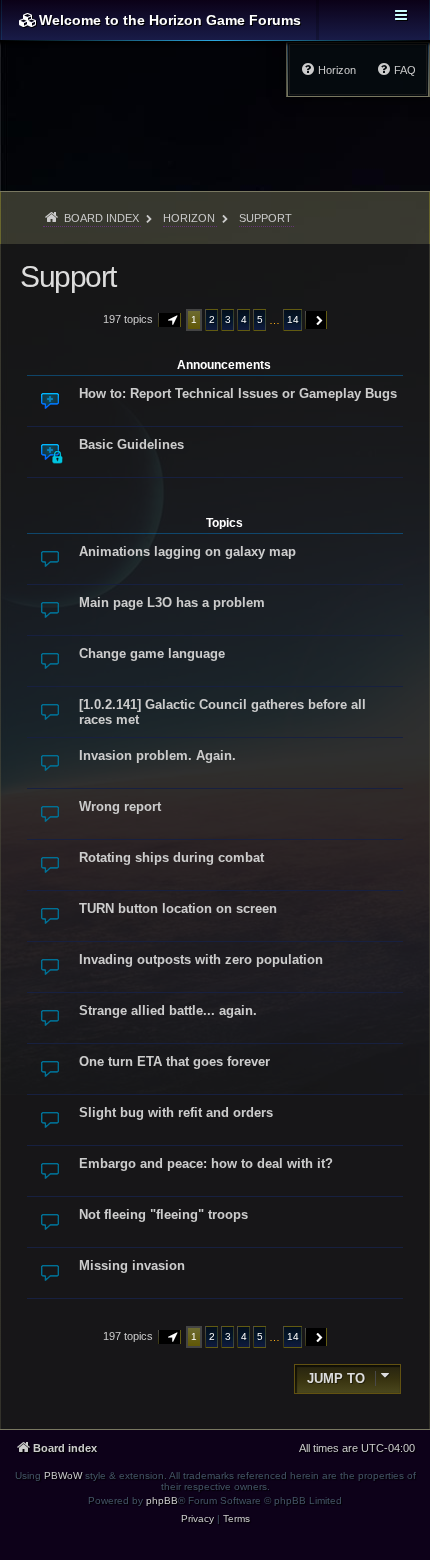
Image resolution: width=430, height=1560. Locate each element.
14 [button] (293, 319)
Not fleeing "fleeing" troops (163, 1214)
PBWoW (63, 1475)
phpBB (162, 1500)
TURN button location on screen (178, 908)
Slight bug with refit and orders (176, 1112)
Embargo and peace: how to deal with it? (206, 1163)
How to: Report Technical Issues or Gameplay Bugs (238, 393)
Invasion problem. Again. (157, 755)
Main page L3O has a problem (172, 602)
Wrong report (120, 806)
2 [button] (212, 319)
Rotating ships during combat (171, 857)
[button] (170, 320)
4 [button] (244, 319)
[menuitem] (396, 70)
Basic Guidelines (131, 444)
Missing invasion (132, 1265)
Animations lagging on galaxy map (187, 551)
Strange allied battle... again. (168, 1010)
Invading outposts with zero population (201, 959)
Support (68, 276)
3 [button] (228, 319)
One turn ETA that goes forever (174, 1061)
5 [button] (260, 319)
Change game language (152, 653)
